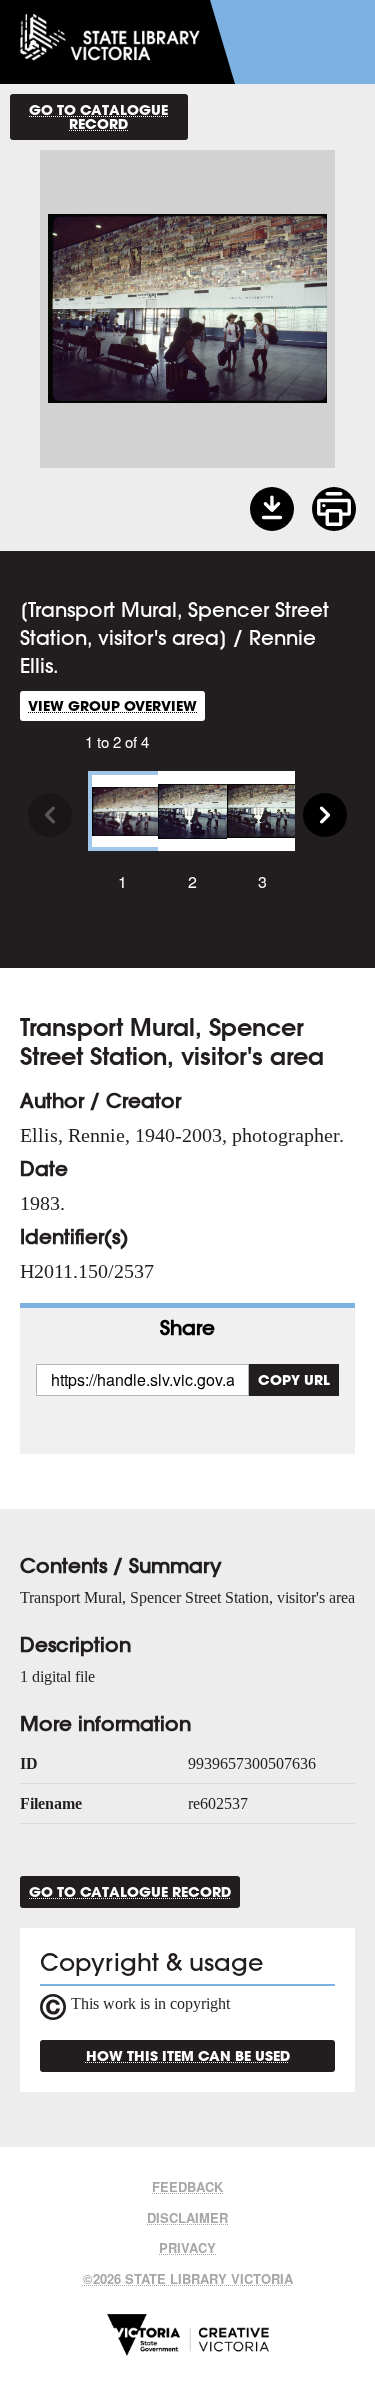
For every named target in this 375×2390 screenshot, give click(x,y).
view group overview (112, 705)
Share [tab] (187, 1327)
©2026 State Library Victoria (188, 2278)
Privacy (187, 2247)
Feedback (187, 2186)
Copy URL (294, 1379)
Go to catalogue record (98, 116)
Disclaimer (187, 2217)
